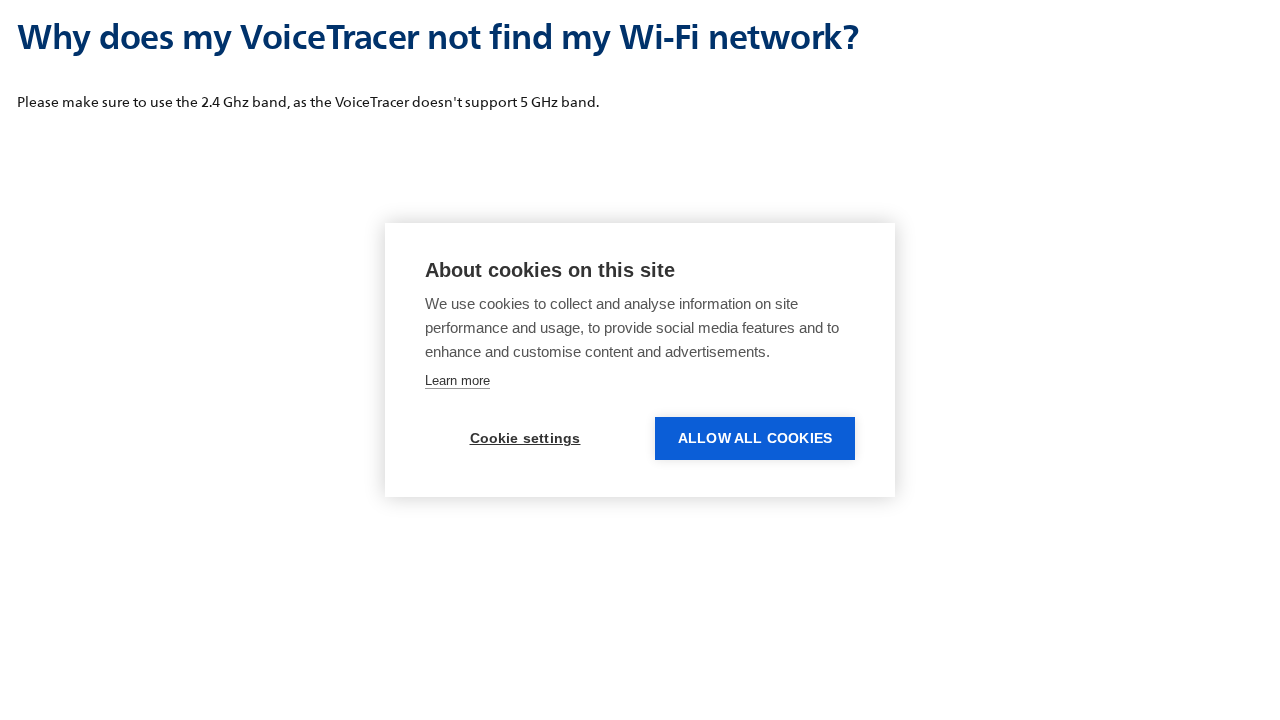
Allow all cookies (755, 438)
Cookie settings (525, 438)
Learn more (457, 380)
